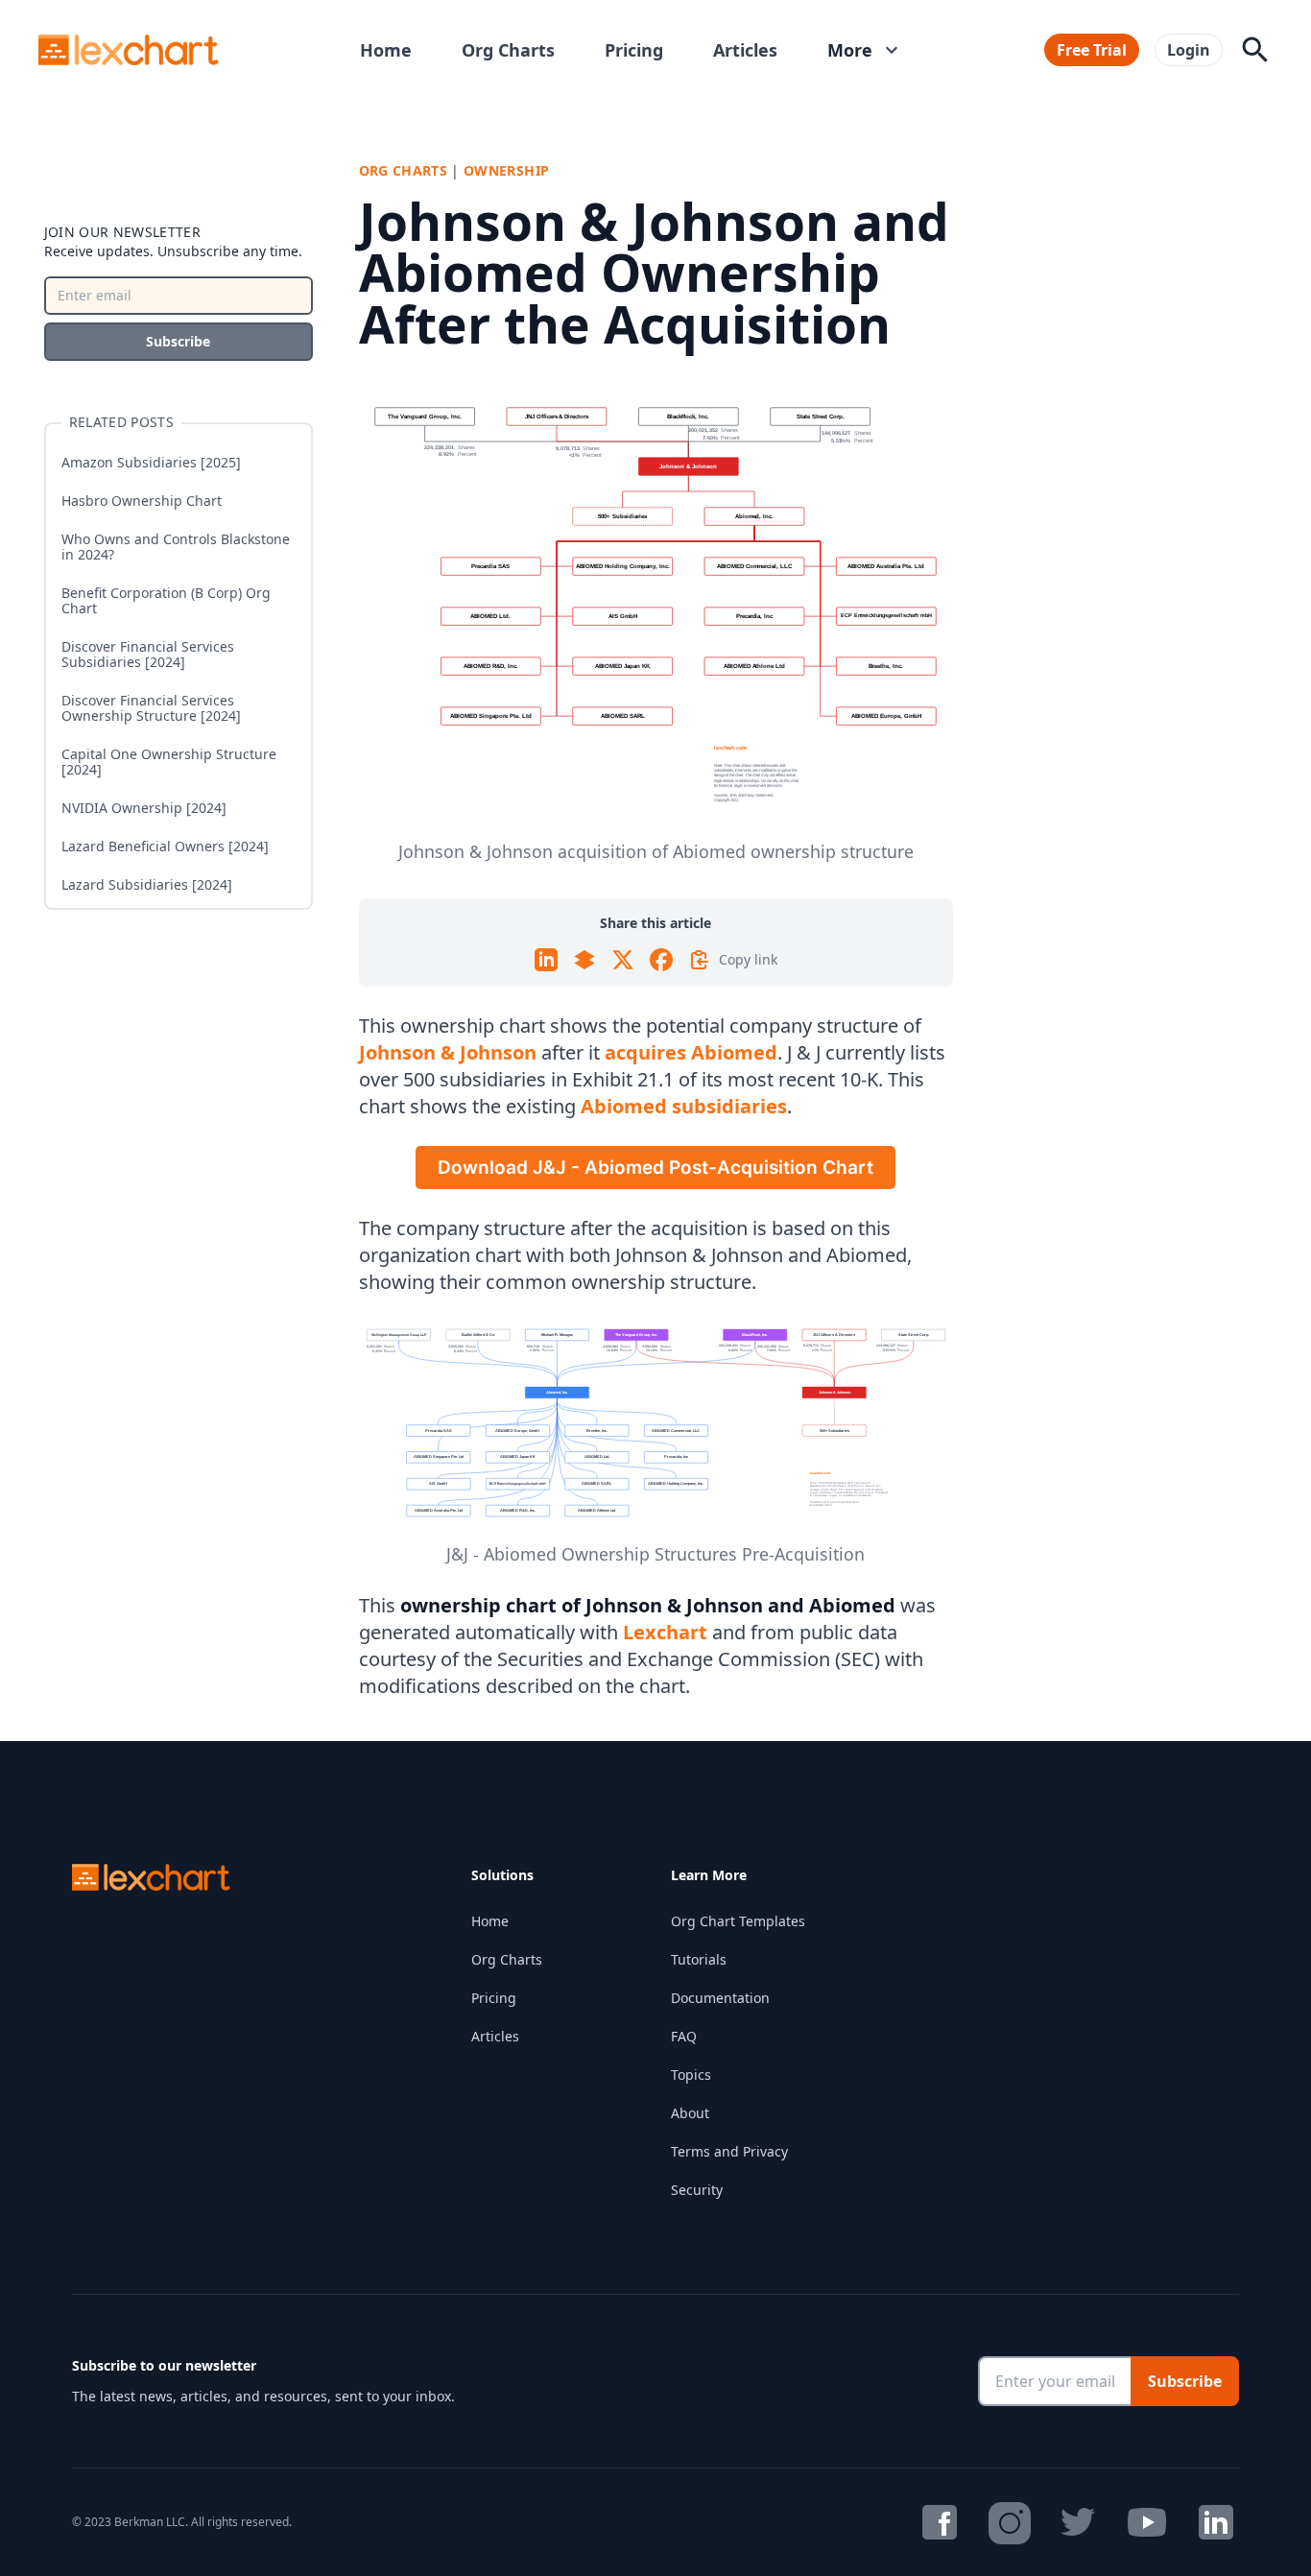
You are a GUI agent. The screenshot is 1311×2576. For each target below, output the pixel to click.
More (865, 50)
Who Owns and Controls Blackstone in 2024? (176, 547)
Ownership (506, 170)
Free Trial (1092, 50)
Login (1189, 50)
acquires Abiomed (691, 1052)
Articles (745, 50)
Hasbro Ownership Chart (142, 501)
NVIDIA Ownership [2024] (144, 808)
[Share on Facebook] (661, 960)
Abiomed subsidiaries (684, 1106)
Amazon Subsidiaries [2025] (151, 463)
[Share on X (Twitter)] (623, 960)
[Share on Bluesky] (584, 960)
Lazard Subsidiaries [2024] (147, 885)
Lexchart (665, 1632)
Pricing (634, 50)
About (690, 2113)
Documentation (720, 1998)
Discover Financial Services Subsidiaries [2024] (148, 655)
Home (386, 50)
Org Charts (508, 50)
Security (697, 2190)
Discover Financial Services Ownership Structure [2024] (151, 708)
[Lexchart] (129, 50)
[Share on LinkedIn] (546, 960)
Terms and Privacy (729, 2151)
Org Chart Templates (738, 1921)
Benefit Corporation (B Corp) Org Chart (166, 601)
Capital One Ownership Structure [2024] (169, 762)
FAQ (684, 2036)
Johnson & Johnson (448, 1052)
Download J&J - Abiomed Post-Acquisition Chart (655, 1168)
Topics (691, 2075)
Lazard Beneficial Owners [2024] (165, 847)
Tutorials (699, 1959)
